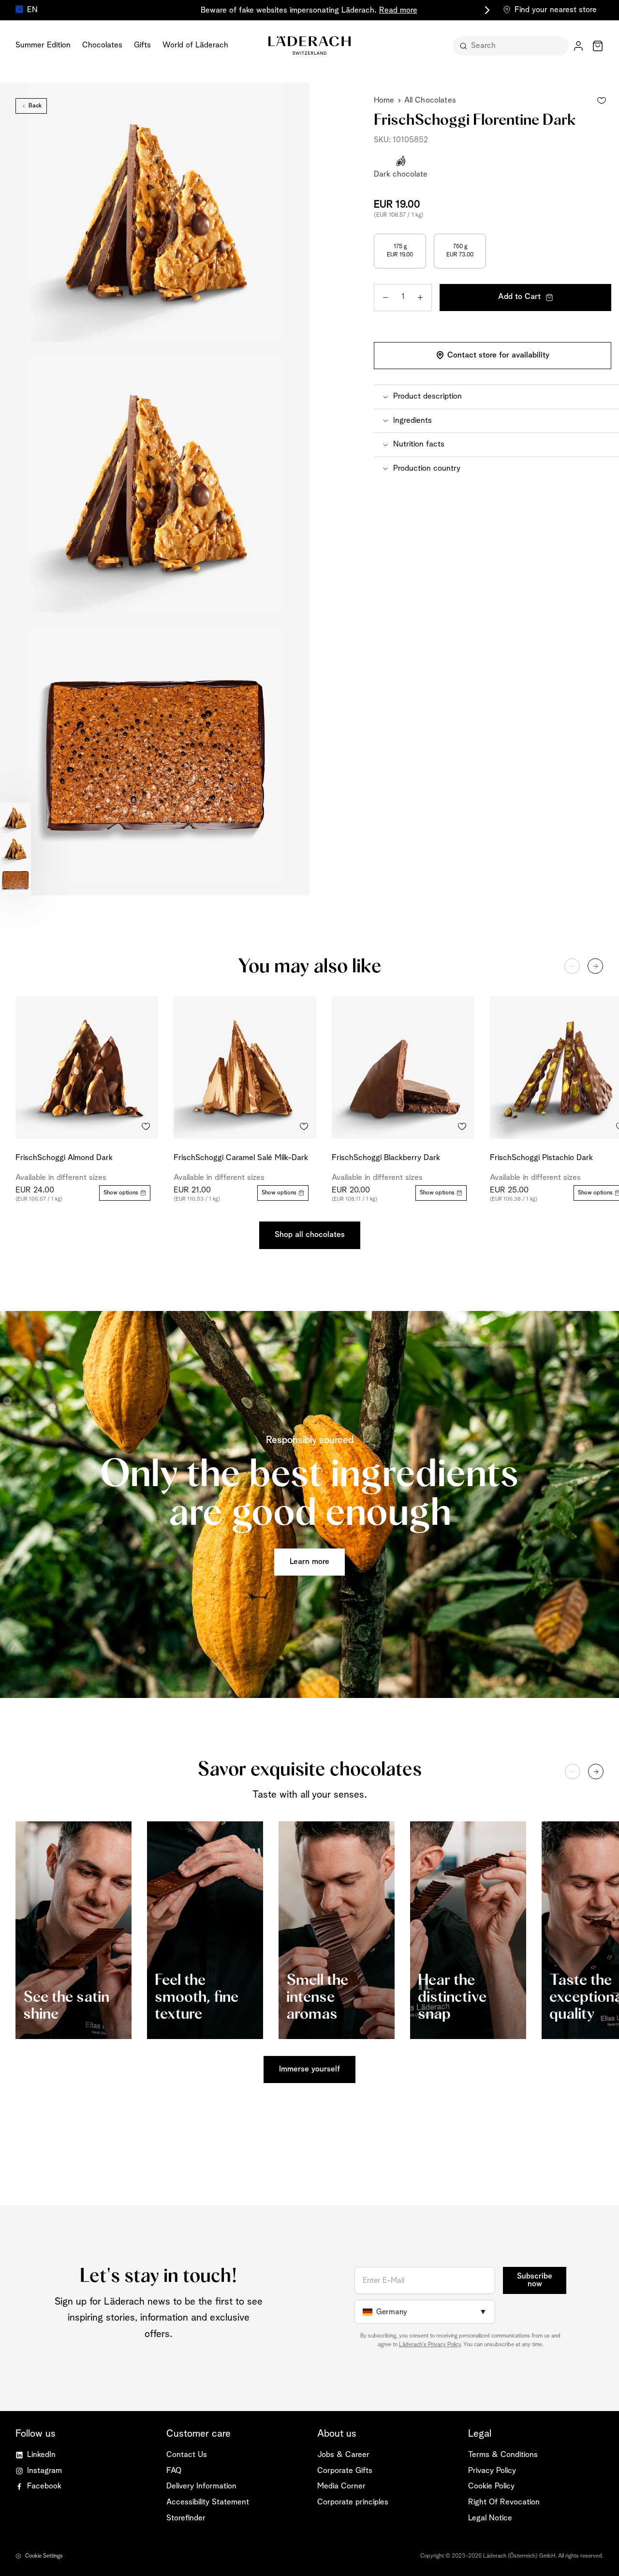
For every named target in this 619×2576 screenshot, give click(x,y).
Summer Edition (43, 45)
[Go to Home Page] (309, 45)
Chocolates (102, 45)
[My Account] (578, 46)
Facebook (44, 2486)
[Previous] (572, 966)
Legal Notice (490, 2518)
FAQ (174, 2471)
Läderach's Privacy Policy (430, 2345)
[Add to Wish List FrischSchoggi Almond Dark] (146, 1126)
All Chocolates (430, 100)
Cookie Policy (491, 2486)
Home (384, 100)
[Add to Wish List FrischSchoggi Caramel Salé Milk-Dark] (304, 1126)
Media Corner (341, 2486)
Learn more (309, 1562)
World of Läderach (195, 45)
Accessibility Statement (208, 2502)
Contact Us (187, 2455)
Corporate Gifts (345, 2471)
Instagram (44, 2471)
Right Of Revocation (504, 2502)
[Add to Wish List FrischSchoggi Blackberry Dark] (462, 1126)
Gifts (142, 45)
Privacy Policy (492, 2471)
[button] (496, 397)
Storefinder (186, 2518)
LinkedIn (41, 2455)
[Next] (595, 966)
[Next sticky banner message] (486, 10)
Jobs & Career (343, 2455)
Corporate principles (353, 2502)
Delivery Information (201, 2486)
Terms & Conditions (503, 2455)
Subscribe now (535, 2280)
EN (32, 10)
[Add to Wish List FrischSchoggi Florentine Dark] (602, 101)
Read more (398, 10)
